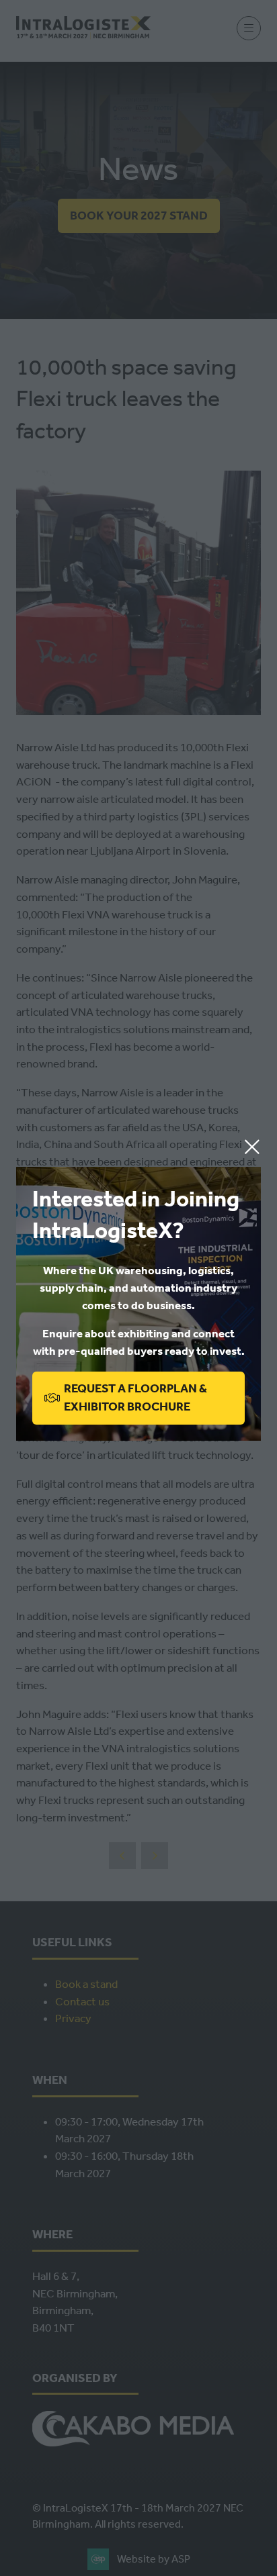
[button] (252, 1147)
